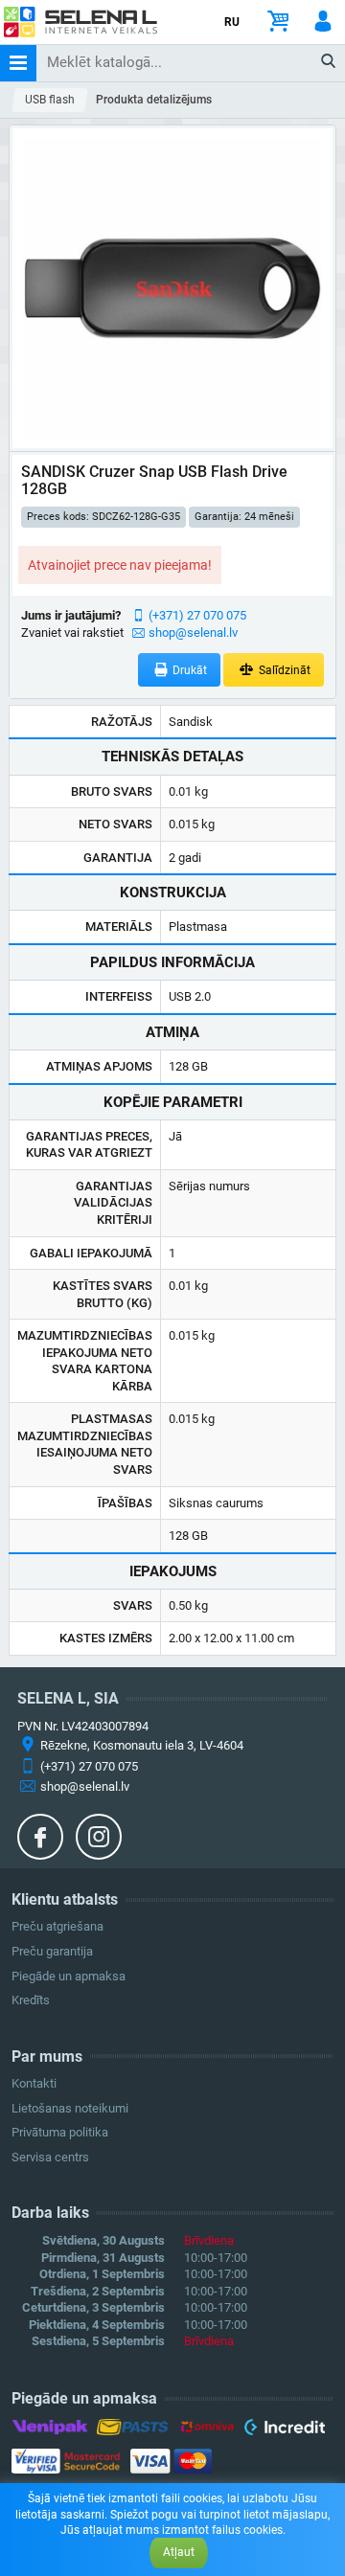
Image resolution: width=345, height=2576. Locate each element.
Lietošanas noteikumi (70, 2108)
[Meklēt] (329, 62)
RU (232, 22)
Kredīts (31, 2000)
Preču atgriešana (57, 1926)
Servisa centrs (50, 2157)
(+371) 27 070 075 (197, 615)
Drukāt (188, 670)
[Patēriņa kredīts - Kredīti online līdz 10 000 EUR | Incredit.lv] (284, 2429)
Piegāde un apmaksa (69, 1976)
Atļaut (179, 2552)
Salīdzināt (283, 670)
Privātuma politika (60, 2132)
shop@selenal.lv (193, 633)
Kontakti (34, 2083)
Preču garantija (52, 1951)
